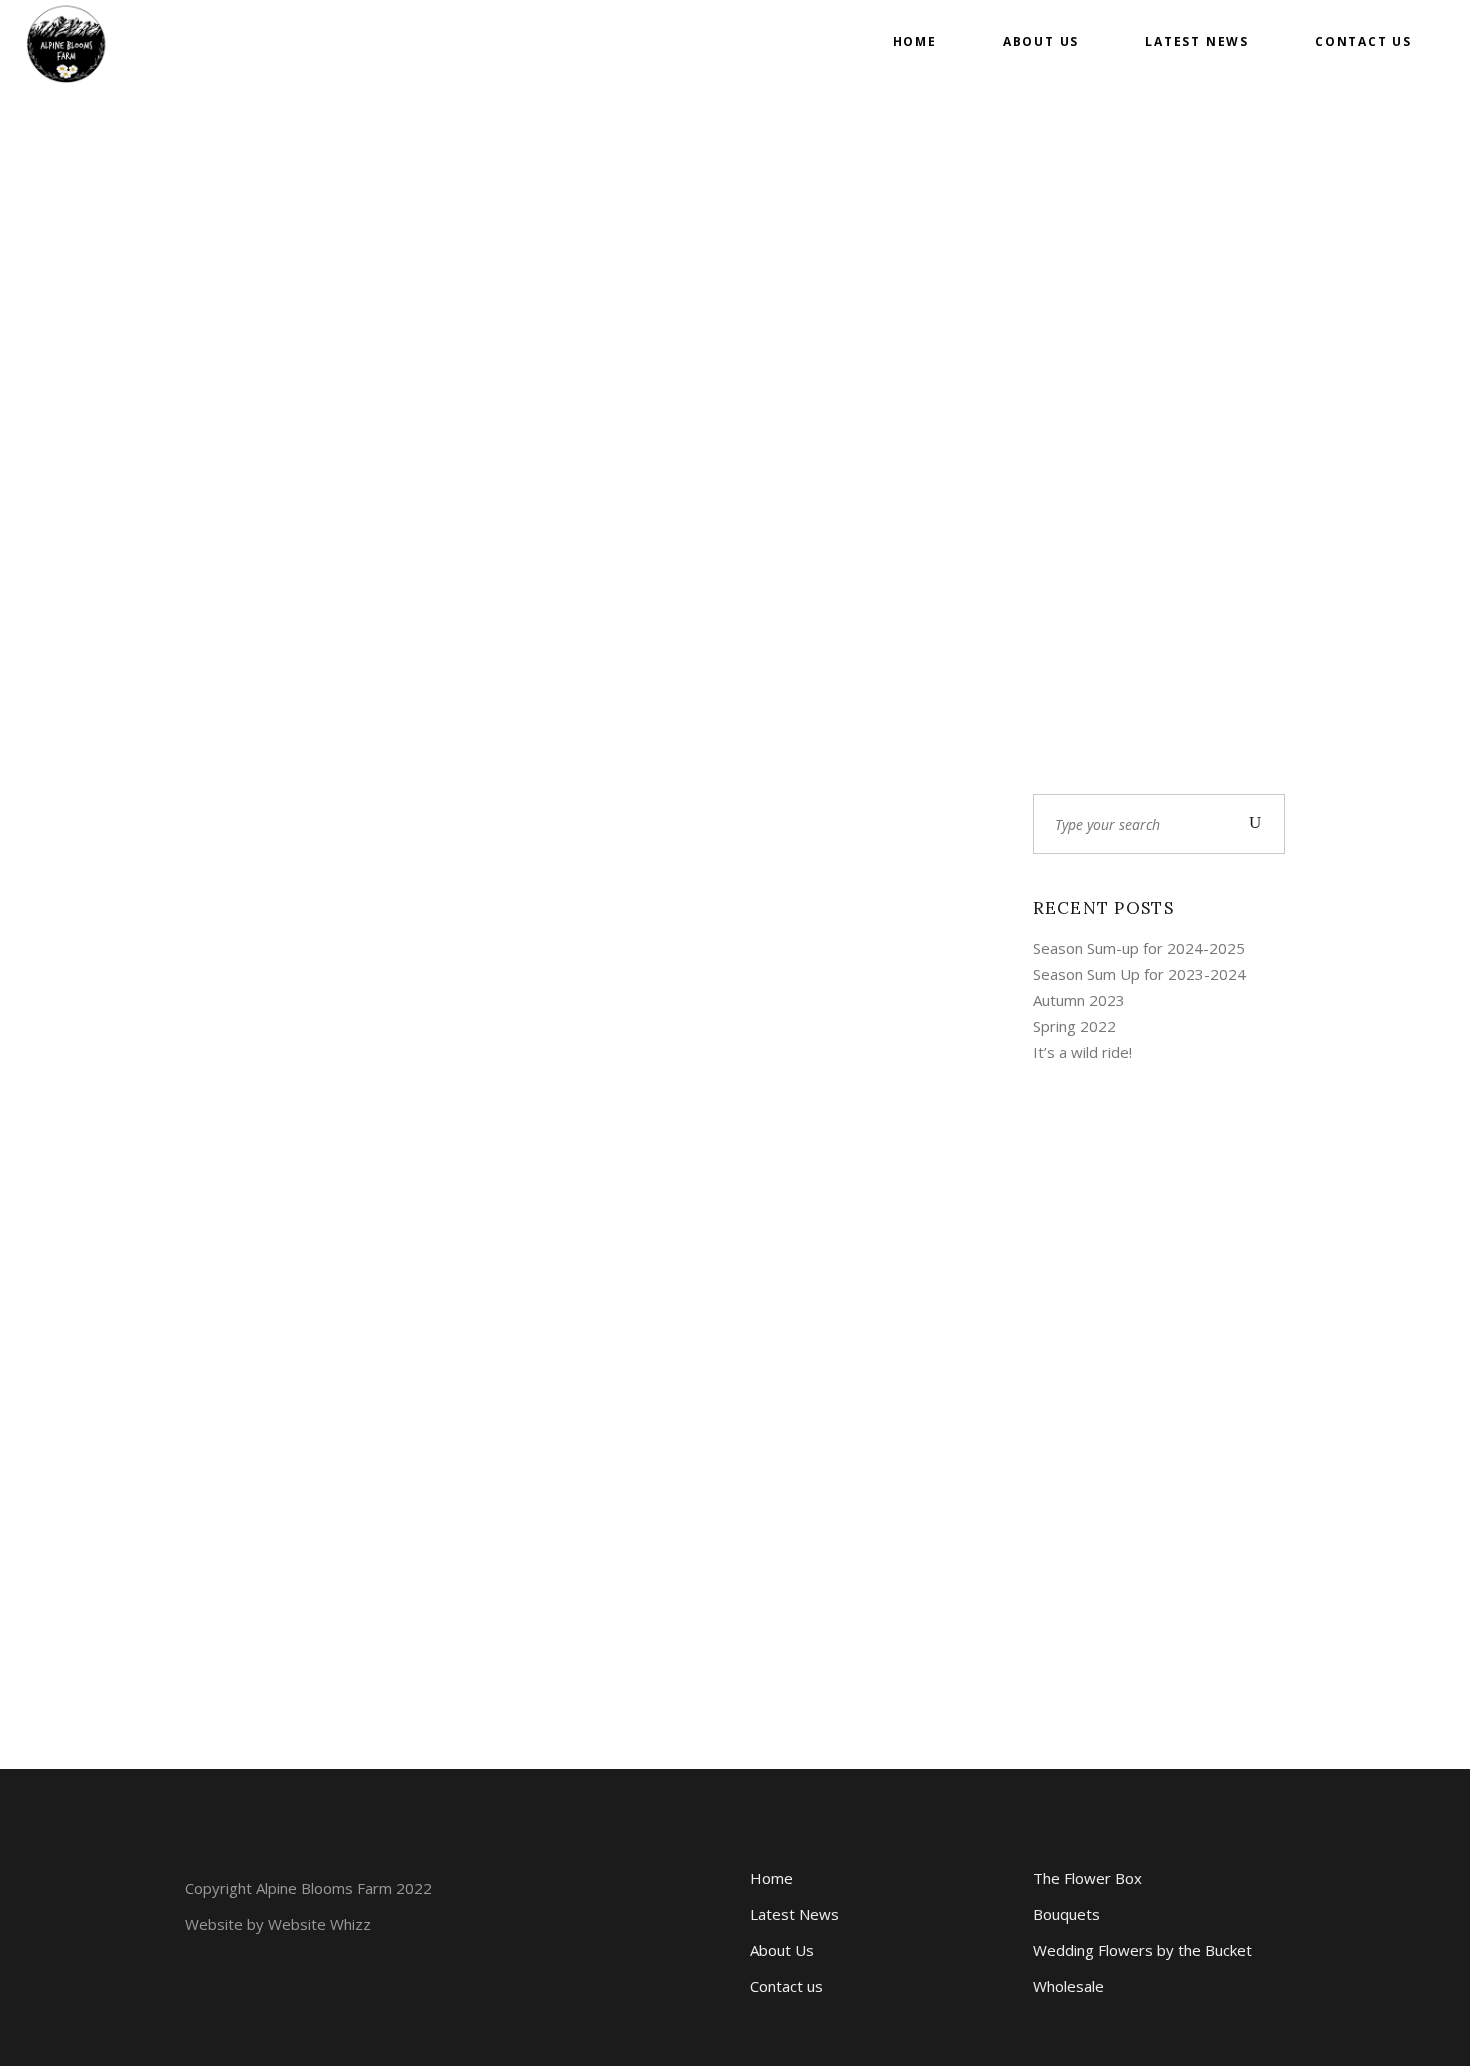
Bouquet (521, 1162)
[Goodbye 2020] (308, 1012)
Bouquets (1066, 1914)
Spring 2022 (1074, 1026)
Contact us (786, 1986)
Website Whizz (319, 1924)
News (492, 1188)
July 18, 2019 (579, 1136)
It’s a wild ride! (1082, 1052)
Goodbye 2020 (281, 1344)
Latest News (794, 1914)
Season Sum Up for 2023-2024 (1139, 974)
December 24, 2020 (318, 1278)
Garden (325, 1304)
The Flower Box (1087, 1878)
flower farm (246, 1304)
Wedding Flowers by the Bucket (1142, 1950)
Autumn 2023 (1079, 1000)
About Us (782, 1950)
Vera (225, 1278)
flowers (684, 1162)
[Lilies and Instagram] (581, 941)
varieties (553, 1188)
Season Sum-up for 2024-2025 (1139, 948)
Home (771, 1878)
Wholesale (1068, 1986)
